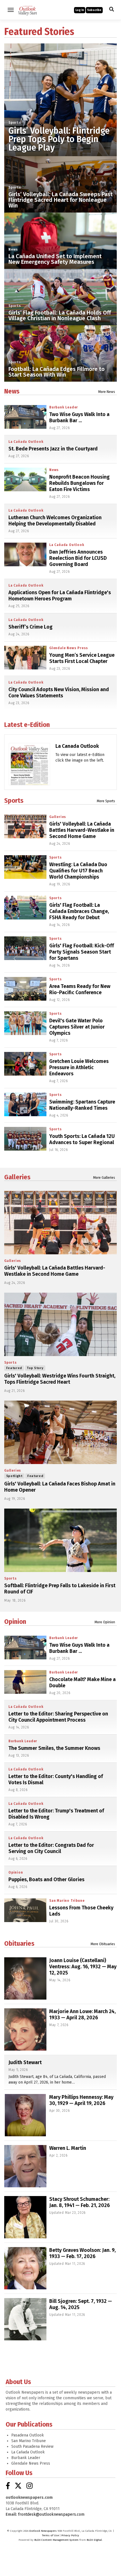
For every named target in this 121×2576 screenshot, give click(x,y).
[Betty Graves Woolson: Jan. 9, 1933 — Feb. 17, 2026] (25, 2268)
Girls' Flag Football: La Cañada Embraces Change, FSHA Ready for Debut (79, 911)
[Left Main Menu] (11, 10)
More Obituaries (103, 1944)
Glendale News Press (69, 648)
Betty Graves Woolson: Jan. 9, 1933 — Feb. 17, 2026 (82, 2253)
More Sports (106, 801)
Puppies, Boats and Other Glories (46, 1880)
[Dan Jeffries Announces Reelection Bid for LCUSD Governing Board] (25, 554)
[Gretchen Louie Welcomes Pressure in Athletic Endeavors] (25, 1064)
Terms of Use (50, 2535)
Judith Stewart (25, 2062)
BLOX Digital (94, 2540)
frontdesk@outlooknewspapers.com (51, 2514)
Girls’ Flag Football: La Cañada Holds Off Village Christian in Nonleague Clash (60, 315)
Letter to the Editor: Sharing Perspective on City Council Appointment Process (58, 1717)
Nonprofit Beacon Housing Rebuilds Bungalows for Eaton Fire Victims (79, 483)
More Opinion (105, 1622)
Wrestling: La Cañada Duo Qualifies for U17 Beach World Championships (78, 871)
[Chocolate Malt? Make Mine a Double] (25, 1682)
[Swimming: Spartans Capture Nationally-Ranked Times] (25, 1104)
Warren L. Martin (68, 2148)
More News (107, 392)
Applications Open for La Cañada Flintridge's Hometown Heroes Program (60, 596)
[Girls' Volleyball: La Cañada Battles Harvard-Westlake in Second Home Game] (25, 826)
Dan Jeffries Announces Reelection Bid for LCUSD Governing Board (78, 558)
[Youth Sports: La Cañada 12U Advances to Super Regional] (25, 1139)
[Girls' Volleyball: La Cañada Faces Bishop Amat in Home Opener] (60, 1432)
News (13, 249)
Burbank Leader (64, 407)
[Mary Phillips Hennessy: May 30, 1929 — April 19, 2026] (25, 2115)
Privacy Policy (70, 2535)
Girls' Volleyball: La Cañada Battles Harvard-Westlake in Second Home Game (82, 830)
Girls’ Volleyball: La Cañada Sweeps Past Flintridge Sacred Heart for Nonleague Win (60, 200)
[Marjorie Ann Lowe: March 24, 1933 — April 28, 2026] (25, 2029)
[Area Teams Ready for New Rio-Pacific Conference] (25, 989)
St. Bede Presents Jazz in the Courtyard (53, 449)
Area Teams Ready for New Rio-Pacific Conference (80, 989)
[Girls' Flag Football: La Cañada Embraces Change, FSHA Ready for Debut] (25, 908)
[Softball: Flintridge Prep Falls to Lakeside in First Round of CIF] (60, 1540)
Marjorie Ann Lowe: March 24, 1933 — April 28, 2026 (82, 2015)
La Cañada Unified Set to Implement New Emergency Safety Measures (55, 259)
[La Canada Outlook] (29, 775)
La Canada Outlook (77, 746)
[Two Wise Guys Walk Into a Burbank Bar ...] (25, 417)
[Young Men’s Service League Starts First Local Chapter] (25, 658)
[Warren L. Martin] (25, 2166)
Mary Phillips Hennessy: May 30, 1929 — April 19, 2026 (81, 2100)
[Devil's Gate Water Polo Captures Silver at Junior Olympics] (25, 1023)
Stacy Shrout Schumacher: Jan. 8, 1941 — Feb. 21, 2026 (79, 2202)
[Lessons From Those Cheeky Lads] (25, 1910)
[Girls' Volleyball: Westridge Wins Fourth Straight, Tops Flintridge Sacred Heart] (60, 1324)
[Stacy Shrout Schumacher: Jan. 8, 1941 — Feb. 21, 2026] (25, 2217)
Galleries (58, 817)
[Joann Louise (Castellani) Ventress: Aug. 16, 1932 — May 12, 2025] (25, 1978)
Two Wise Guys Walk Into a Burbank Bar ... (79, 417)
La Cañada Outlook (26, 442)
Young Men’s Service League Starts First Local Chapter (82, 658)
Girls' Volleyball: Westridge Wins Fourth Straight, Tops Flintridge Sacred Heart (60, 1379)
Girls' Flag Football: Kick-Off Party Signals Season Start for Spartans (82, 952)
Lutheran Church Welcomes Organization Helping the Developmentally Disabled (55, 521)
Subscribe (94, 10)
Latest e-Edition (27, 725)
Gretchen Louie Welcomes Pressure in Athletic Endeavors (79, 1067)
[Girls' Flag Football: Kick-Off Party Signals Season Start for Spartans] (25, 948)
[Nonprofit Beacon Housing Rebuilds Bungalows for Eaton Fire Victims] (25, 479)
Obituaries (19, 1943)
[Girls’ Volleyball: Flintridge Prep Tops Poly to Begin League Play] (60, 100)
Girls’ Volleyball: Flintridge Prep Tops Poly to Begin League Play (59, 139)
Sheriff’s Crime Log (31, 627)
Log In (80, 10)
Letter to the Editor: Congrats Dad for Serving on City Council (51, 1848)
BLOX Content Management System (56, 2540)
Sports (15, 123)
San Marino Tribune (67, 1901)
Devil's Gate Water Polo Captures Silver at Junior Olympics (77, 1027)
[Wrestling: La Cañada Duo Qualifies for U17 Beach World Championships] (25, 867)
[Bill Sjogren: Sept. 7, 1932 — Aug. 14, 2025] (25, 2319)
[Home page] (28, 9)
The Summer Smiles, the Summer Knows (54, 1748)
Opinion (15, 1622)
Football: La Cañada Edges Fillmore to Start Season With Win (57, 372)
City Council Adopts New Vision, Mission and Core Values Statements (59, 693)
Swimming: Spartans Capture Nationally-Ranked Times (82, 1105)
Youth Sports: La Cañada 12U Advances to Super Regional (82, 1139)
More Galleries (104, 1178)
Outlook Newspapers (43, 2531)
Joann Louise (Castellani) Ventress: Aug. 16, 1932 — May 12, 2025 (83, 1967)
